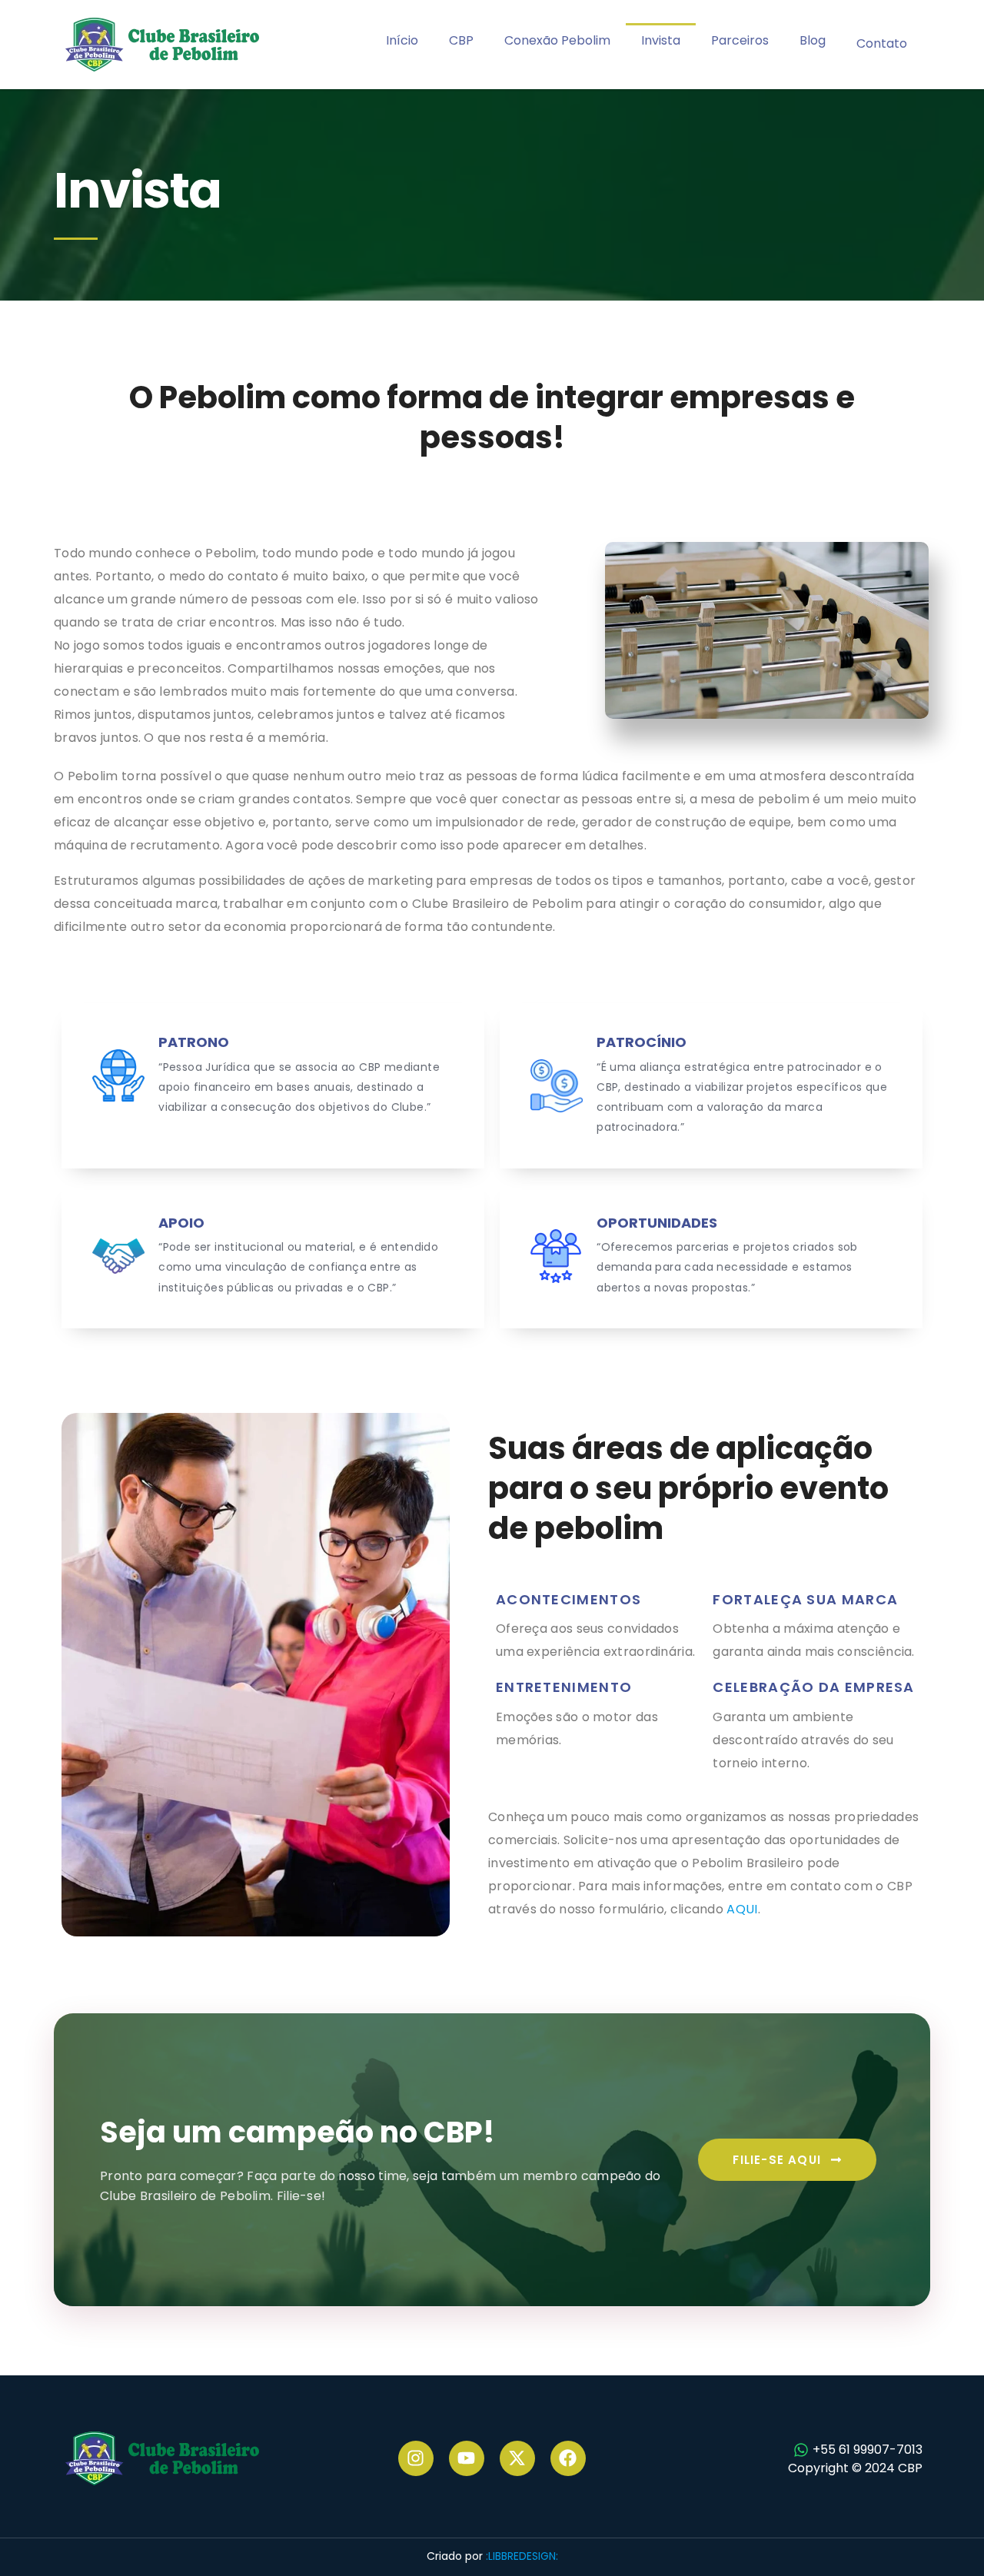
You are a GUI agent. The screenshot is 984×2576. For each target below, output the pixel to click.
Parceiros (740, 40)
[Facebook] (568, 2458)
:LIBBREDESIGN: (522, 2556)
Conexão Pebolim (557, 40)
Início (402, 40)
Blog (813, 40)
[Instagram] (416, 2458)
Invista (661, 40)
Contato (882, 43)
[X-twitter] (517, 2458)
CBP (461, 40)
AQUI (742, 1909)
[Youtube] (467, 2458)
